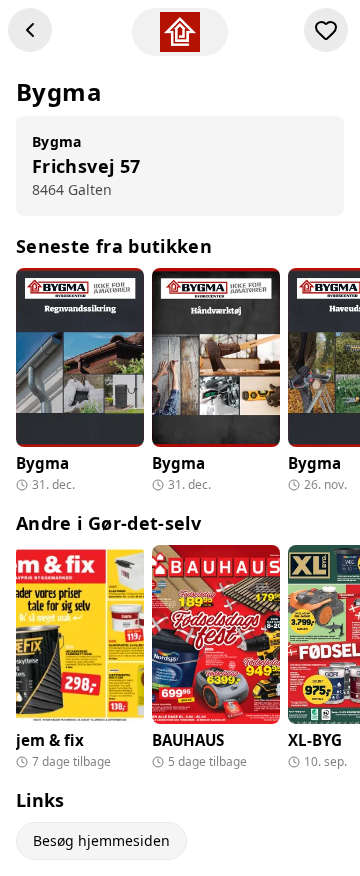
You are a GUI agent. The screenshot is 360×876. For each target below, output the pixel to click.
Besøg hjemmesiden (101, 840)
